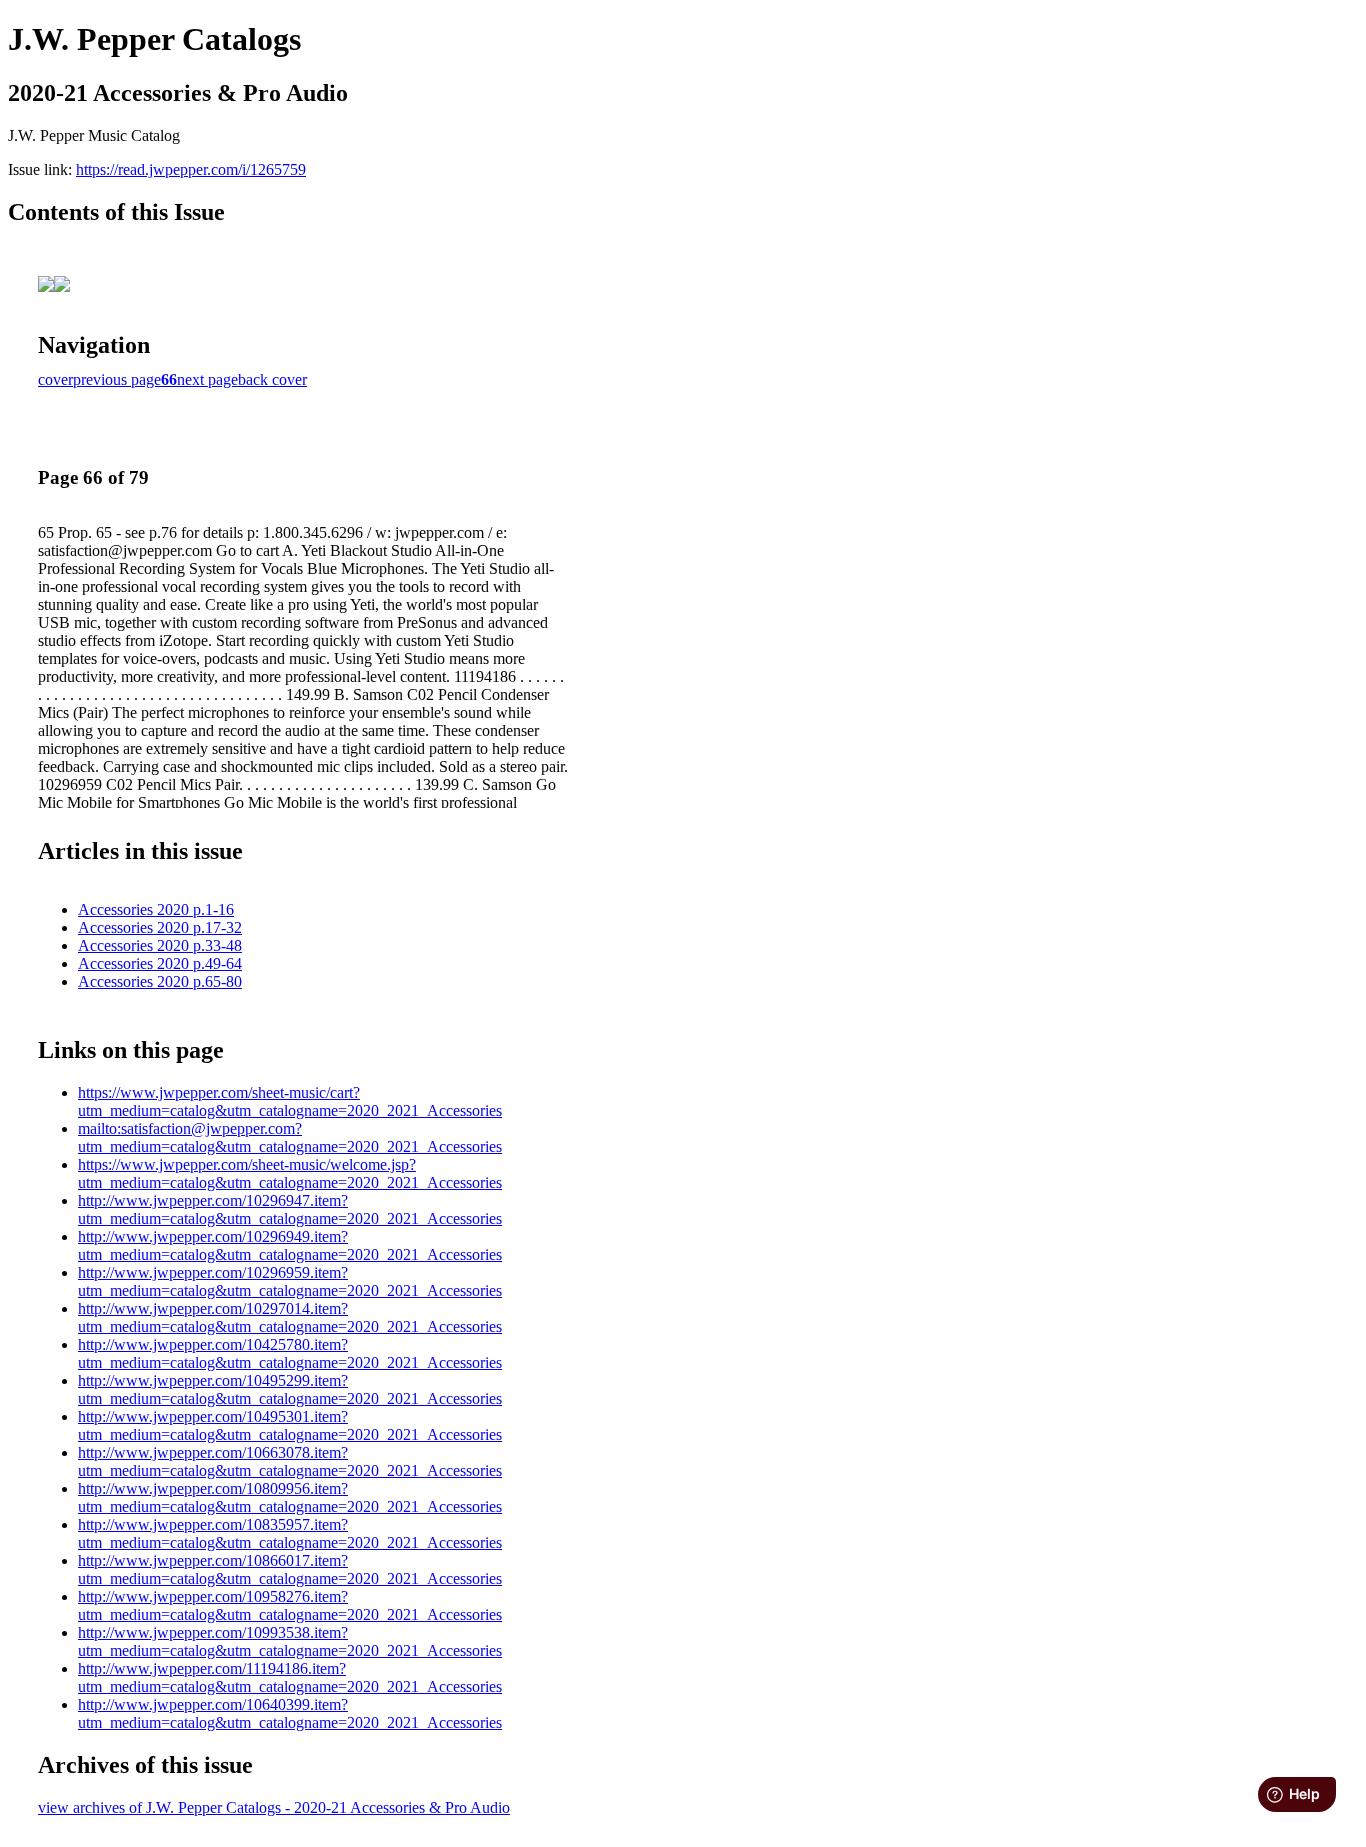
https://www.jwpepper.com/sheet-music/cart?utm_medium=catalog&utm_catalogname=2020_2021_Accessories (290, 1101)
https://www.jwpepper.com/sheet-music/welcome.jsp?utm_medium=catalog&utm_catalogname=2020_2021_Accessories (290, 1173)
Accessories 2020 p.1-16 (156, 909)
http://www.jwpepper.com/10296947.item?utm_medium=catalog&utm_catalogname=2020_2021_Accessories (290, 1209)
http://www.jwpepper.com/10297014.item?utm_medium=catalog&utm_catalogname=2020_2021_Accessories (290, 1317)
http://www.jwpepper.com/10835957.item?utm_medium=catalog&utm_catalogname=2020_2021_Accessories (290, 1533)
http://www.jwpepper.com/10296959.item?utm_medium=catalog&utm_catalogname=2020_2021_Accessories (290, 1281)
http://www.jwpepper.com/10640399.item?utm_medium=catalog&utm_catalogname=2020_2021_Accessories (290, 1713)
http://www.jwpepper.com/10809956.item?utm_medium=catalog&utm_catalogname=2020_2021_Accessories (290, 1497)
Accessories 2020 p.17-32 (160, 927)
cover (55, 379)
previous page (117, 379)
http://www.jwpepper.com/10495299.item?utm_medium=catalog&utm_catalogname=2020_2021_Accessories (290, 1389)
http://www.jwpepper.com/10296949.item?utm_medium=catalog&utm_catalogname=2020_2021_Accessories (290, 1245)
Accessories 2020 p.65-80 (160, 981)
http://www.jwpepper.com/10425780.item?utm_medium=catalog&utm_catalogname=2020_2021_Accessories (290, 1353)
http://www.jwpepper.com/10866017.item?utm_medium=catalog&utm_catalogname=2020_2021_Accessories (290, 1569)
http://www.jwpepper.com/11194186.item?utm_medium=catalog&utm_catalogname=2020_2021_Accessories (290, 1677)
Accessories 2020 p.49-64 (160, 963)
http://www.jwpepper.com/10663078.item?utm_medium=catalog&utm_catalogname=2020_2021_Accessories (290, 1461)
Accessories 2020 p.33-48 (160, 945)
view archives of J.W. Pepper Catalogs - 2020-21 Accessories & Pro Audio (274, 1807)
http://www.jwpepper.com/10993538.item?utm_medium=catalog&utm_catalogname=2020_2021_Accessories (290, 1641)
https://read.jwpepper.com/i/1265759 (191, 169)
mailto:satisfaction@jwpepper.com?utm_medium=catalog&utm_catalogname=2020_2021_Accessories (290, 1137)
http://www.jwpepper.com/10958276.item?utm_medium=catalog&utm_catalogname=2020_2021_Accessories (290, 1605)
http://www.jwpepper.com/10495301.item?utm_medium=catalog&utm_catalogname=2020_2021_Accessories (290, 1425)
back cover (272, 379)
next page (207, 379)
